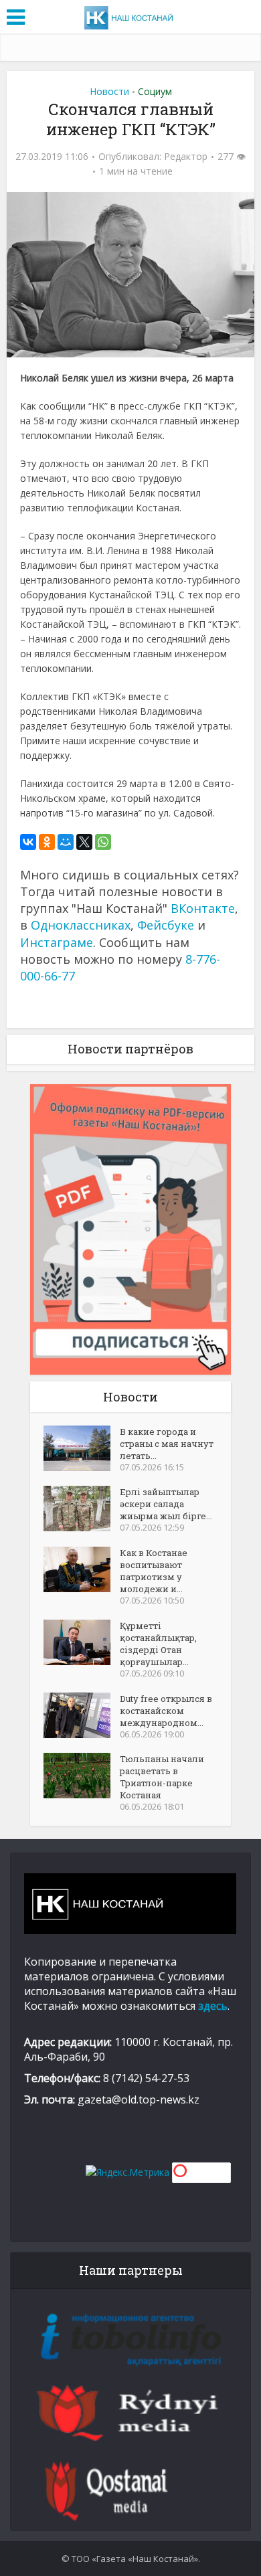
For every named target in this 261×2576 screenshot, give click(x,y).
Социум (155, 91)
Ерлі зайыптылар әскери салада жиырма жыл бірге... (166, 1504)
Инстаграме (57, 942)
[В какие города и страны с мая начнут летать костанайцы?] (82, 1448)
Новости (109, 91)
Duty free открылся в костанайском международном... (166, 1711)
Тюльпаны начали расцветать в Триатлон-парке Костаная (162, 1777)
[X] (84, 842)
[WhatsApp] (103, 842)
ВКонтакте (203, 908)
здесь (213, 2006)
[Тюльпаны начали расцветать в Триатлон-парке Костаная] (82, 1776)
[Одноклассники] (47, 842)
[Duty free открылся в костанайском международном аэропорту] (82, 1715)
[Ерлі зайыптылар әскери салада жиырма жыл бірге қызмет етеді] (82, 1509)
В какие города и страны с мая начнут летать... (167, 1444)
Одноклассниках (81, 925)
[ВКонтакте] (28, 842)
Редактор (186, 157)
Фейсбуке (166, 925)
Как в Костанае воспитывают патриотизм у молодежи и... (154, 1571)
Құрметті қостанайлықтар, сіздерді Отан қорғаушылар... (158, 1644)
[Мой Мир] (66, 842)
